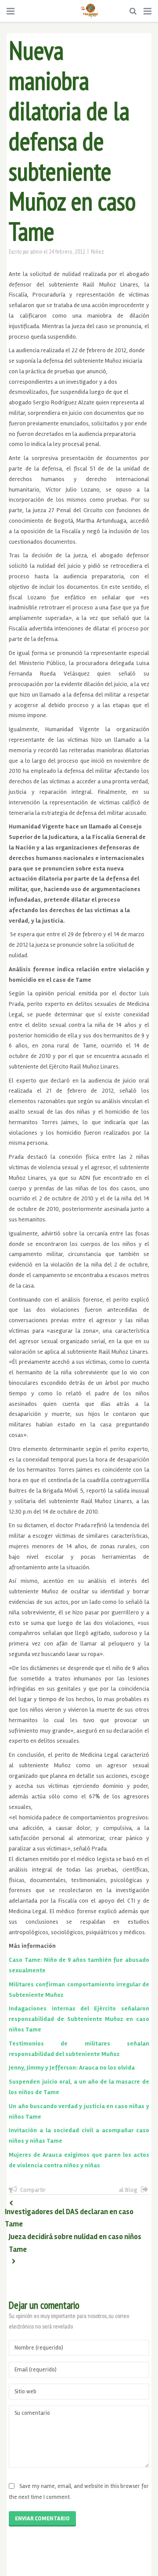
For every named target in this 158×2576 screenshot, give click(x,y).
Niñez (97, 251)
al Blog (128, 2190)
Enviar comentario (42, 2519)
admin (36, 251)
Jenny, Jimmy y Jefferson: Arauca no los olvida (72, 2068)
